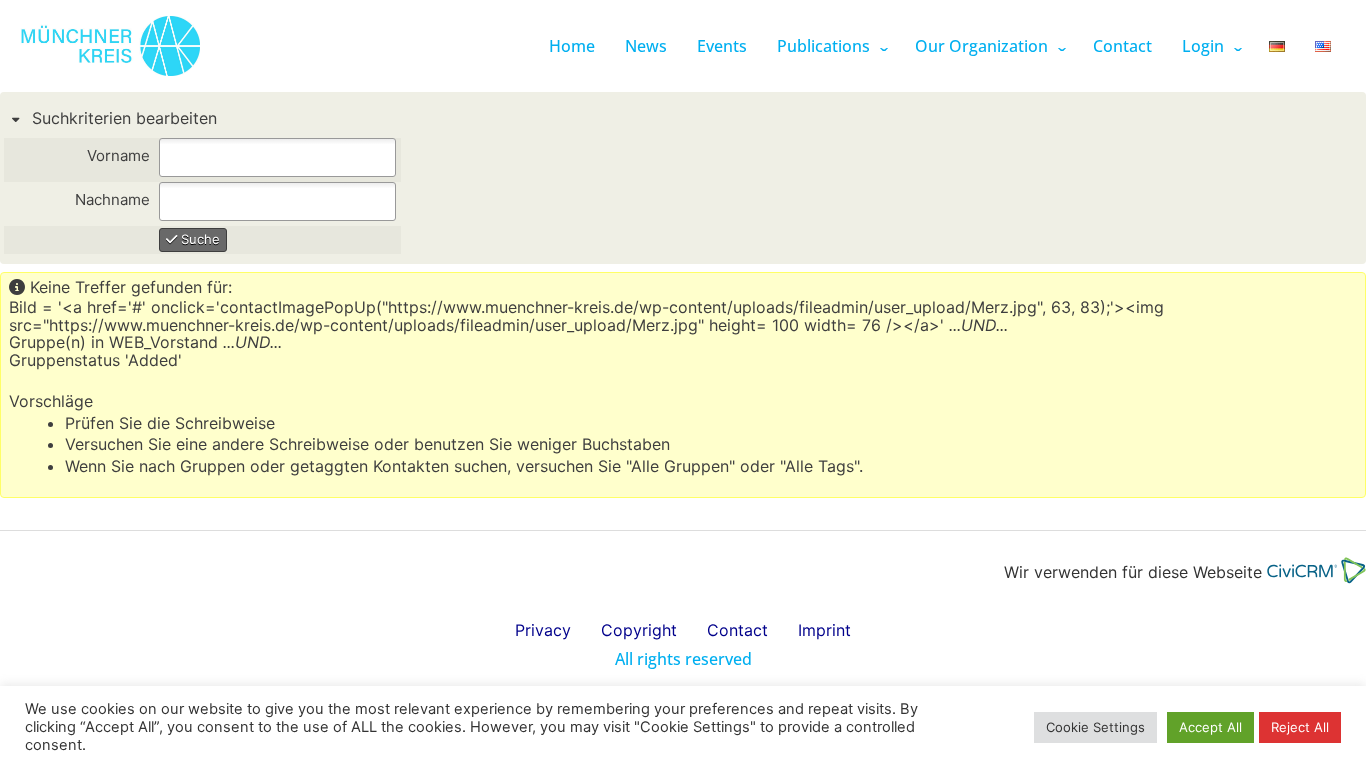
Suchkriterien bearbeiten (122, 118)
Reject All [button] (1300, 727)
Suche (198, 239)
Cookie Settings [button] (1095, 727)
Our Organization (981, 46)
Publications (823, 46)
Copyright (639, 630)
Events (722, 46)
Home (572, 46)
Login (1203, 46)
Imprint (824, 630)
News (646, 46)
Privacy (543, 630)
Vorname (118, 156)
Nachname (112, 200)
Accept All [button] (1210, 727)
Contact (1122, 46)
